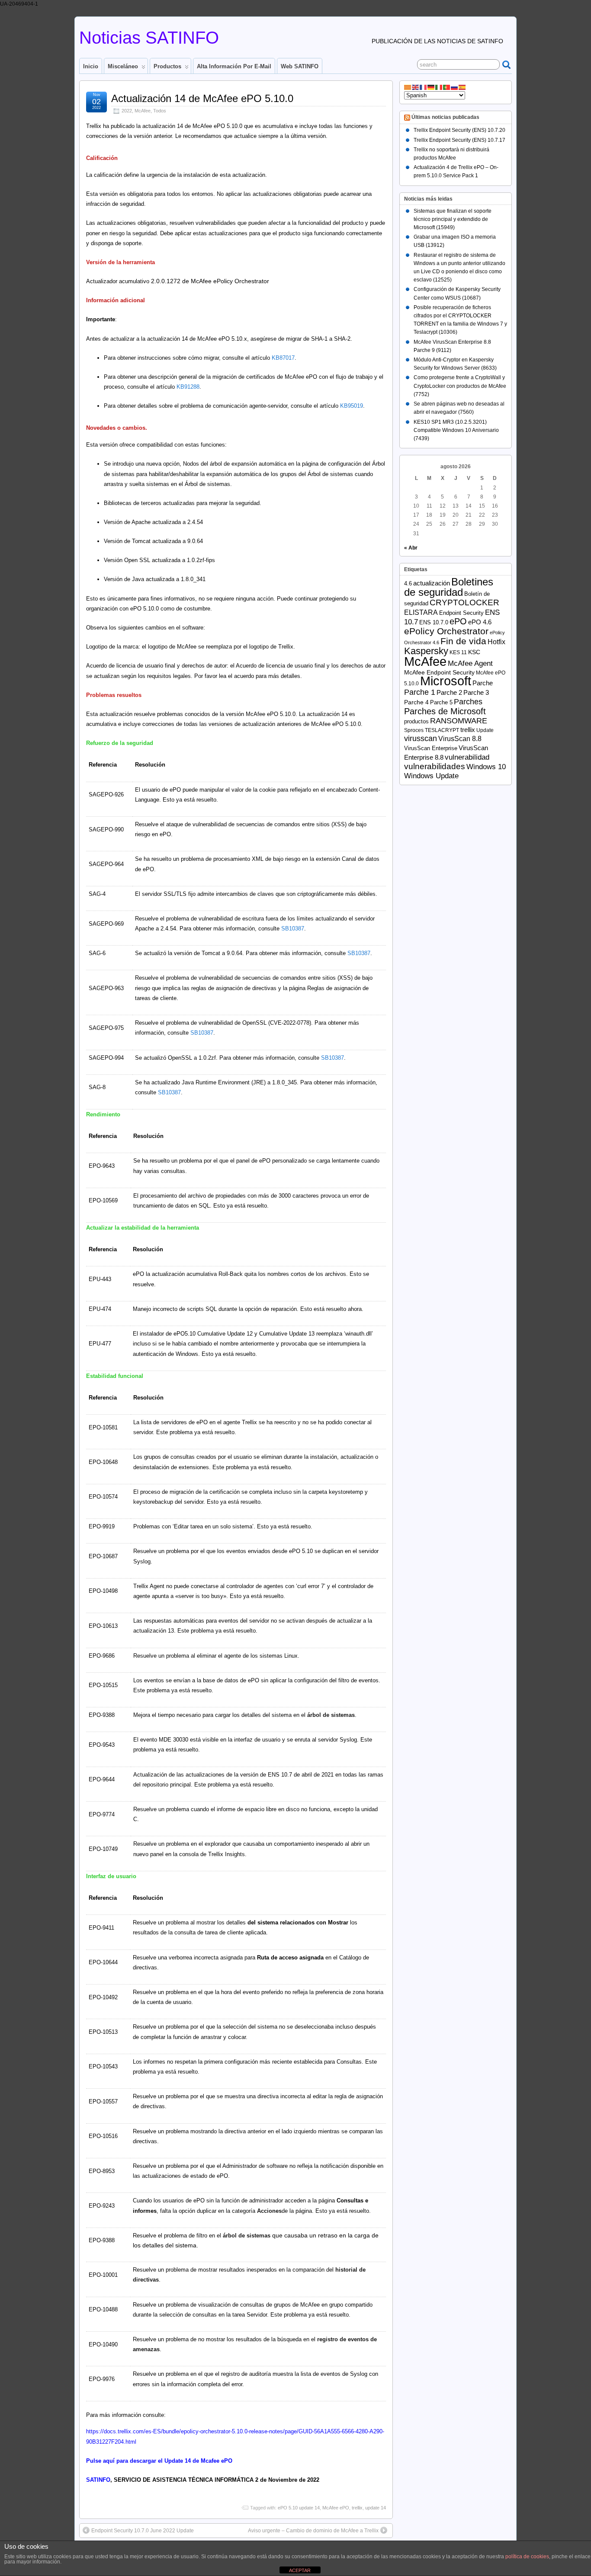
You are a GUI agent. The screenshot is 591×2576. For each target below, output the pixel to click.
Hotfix (496, 642)
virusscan (421, 738)
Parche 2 (449, 692)
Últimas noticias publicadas (445, 118)
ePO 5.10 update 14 (299, 2508)
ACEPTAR (300, 2570)
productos (416, 721)
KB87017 (283, 358)
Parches (468, 702)
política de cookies (527, 2557)
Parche (483, 683)
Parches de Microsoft (445, 711)
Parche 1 (420, 692)
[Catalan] (408, 87)
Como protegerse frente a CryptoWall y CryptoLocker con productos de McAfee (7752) (460, 386)
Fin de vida (463, 641)
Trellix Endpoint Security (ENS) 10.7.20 (459, 130)
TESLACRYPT (442, 730)
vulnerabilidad (467, 757)
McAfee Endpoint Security (439, 673)
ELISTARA (421, 612)
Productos (167, 66)
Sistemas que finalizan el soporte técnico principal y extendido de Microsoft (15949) (453, 219)
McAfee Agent (470, 663)
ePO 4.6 (480, 622)
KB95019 (352, 406)
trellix (357, 2508)
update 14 (376, 2508)
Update (485, 730)
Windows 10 (486, 767)
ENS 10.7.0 (434, 622)
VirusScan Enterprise (431, 748)
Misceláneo (123, 66)
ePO (458, 621)
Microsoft (446, 681)
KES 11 (458, 652)
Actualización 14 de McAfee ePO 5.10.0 (202, 98)
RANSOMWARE (459, 721)
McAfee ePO (336, 2508)
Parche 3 (476, 693)
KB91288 (188, 387)
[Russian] (455, 87)
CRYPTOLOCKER (464, 602)
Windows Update (431, 776)
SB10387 (293, 928)
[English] (416, 87)
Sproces (414, 730)
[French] (424, 87)
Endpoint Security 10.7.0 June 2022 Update (143, 2531)
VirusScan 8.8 (460, 739)
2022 (127, 111)
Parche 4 (416, 702)
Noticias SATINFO (149, 38)
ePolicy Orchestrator (446, 631)
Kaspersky (426, 651)
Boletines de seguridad (449, 587)
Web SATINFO (300, 66)
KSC (474, 652)
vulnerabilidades (435, 766)
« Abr (411, 548)
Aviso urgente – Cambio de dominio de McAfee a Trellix (313, 2531)
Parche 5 (441, 702)
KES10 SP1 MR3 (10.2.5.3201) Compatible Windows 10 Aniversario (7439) (456, 430)
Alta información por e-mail (234, 66)
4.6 (408, 583)
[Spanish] (463, 87)
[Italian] (439, 87)
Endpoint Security (461, 613)
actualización (432, 583)
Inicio (91, 66)
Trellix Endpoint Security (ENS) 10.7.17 (459, 140)
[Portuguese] (447, 87)
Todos (160, 111)
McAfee (143, 111)
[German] (431, 87)
